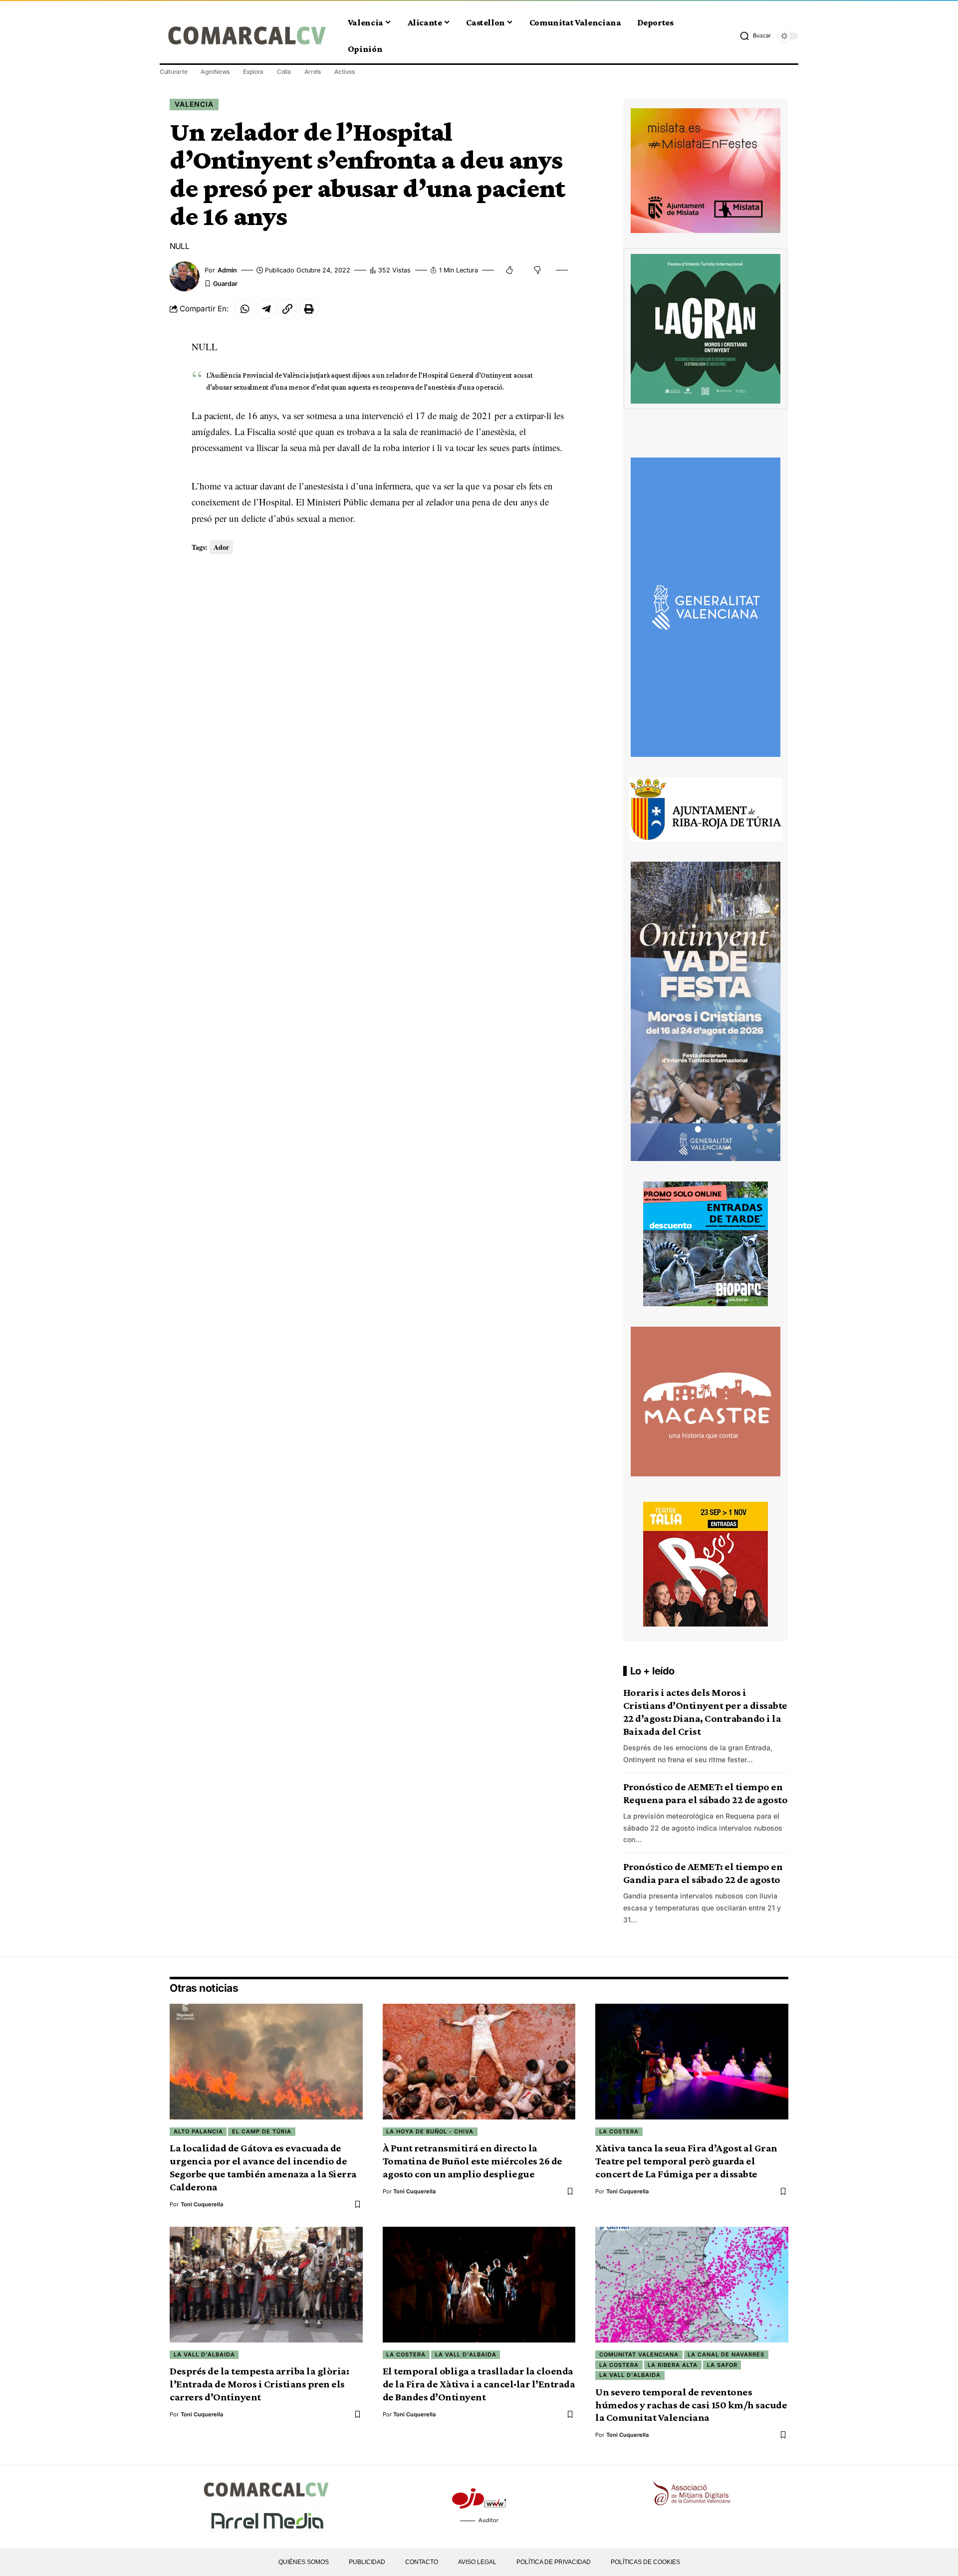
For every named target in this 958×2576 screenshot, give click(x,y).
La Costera (619, 2131)
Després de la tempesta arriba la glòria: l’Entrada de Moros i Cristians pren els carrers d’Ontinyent (259, 2384)
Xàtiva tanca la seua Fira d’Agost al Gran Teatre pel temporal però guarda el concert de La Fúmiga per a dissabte (686, 2161)
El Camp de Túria (262, 2131)
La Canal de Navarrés (726, 2354)
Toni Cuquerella (202, 2204)
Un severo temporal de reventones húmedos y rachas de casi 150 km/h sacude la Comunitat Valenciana (691, 2405)
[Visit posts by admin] (185, 276)
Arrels (313, 72)
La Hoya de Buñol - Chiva (430, 2131)
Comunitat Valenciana (639, 2354)
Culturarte (174, 72)
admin (227, 270)
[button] (755, 36)
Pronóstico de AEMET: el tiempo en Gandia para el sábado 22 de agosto (703, 1873)
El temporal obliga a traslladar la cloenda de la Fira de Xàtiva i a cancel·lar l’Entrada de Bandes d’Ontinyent (479, 2384)
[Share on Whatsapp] (244, 309)
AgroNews (215, 72)
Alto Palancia (198, 2131)
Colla (284, 72)
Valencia (194, 104)
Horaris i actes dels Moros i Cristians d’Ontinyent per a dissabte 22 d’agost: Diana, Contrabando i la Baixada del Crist (705, 1712)
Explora (253, 72)
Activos (345, 72)
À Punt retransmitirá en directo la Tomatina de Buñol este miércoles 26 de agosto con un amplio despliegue (473, 2161)
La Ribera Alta (673, 2365)
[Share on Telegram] (266, 309)
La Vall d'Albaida (204, 2354)
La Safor (722, 2365)
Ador (221, 547)
